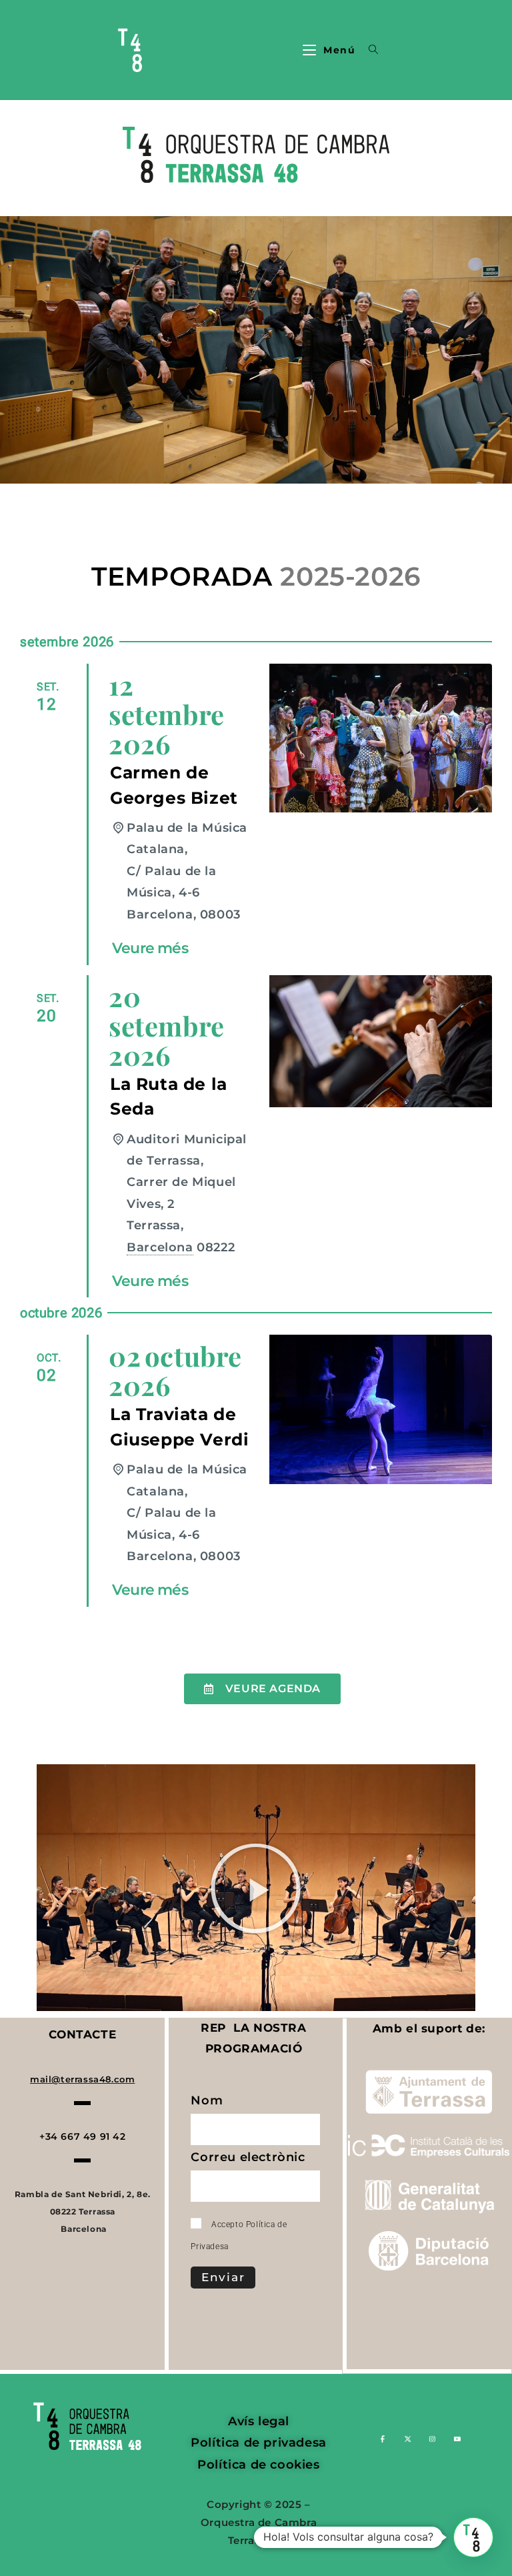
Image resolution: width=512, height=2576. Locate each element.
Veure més (150, 948)
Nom (208, 2103)
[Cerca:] (369, 50)
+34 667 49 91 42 (83, 2136)
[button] (256, 1888)
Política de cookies (258, 2465)
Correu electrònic (250, 2160)
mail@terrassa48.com (82, 2079)
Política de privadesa (259, 2443)
